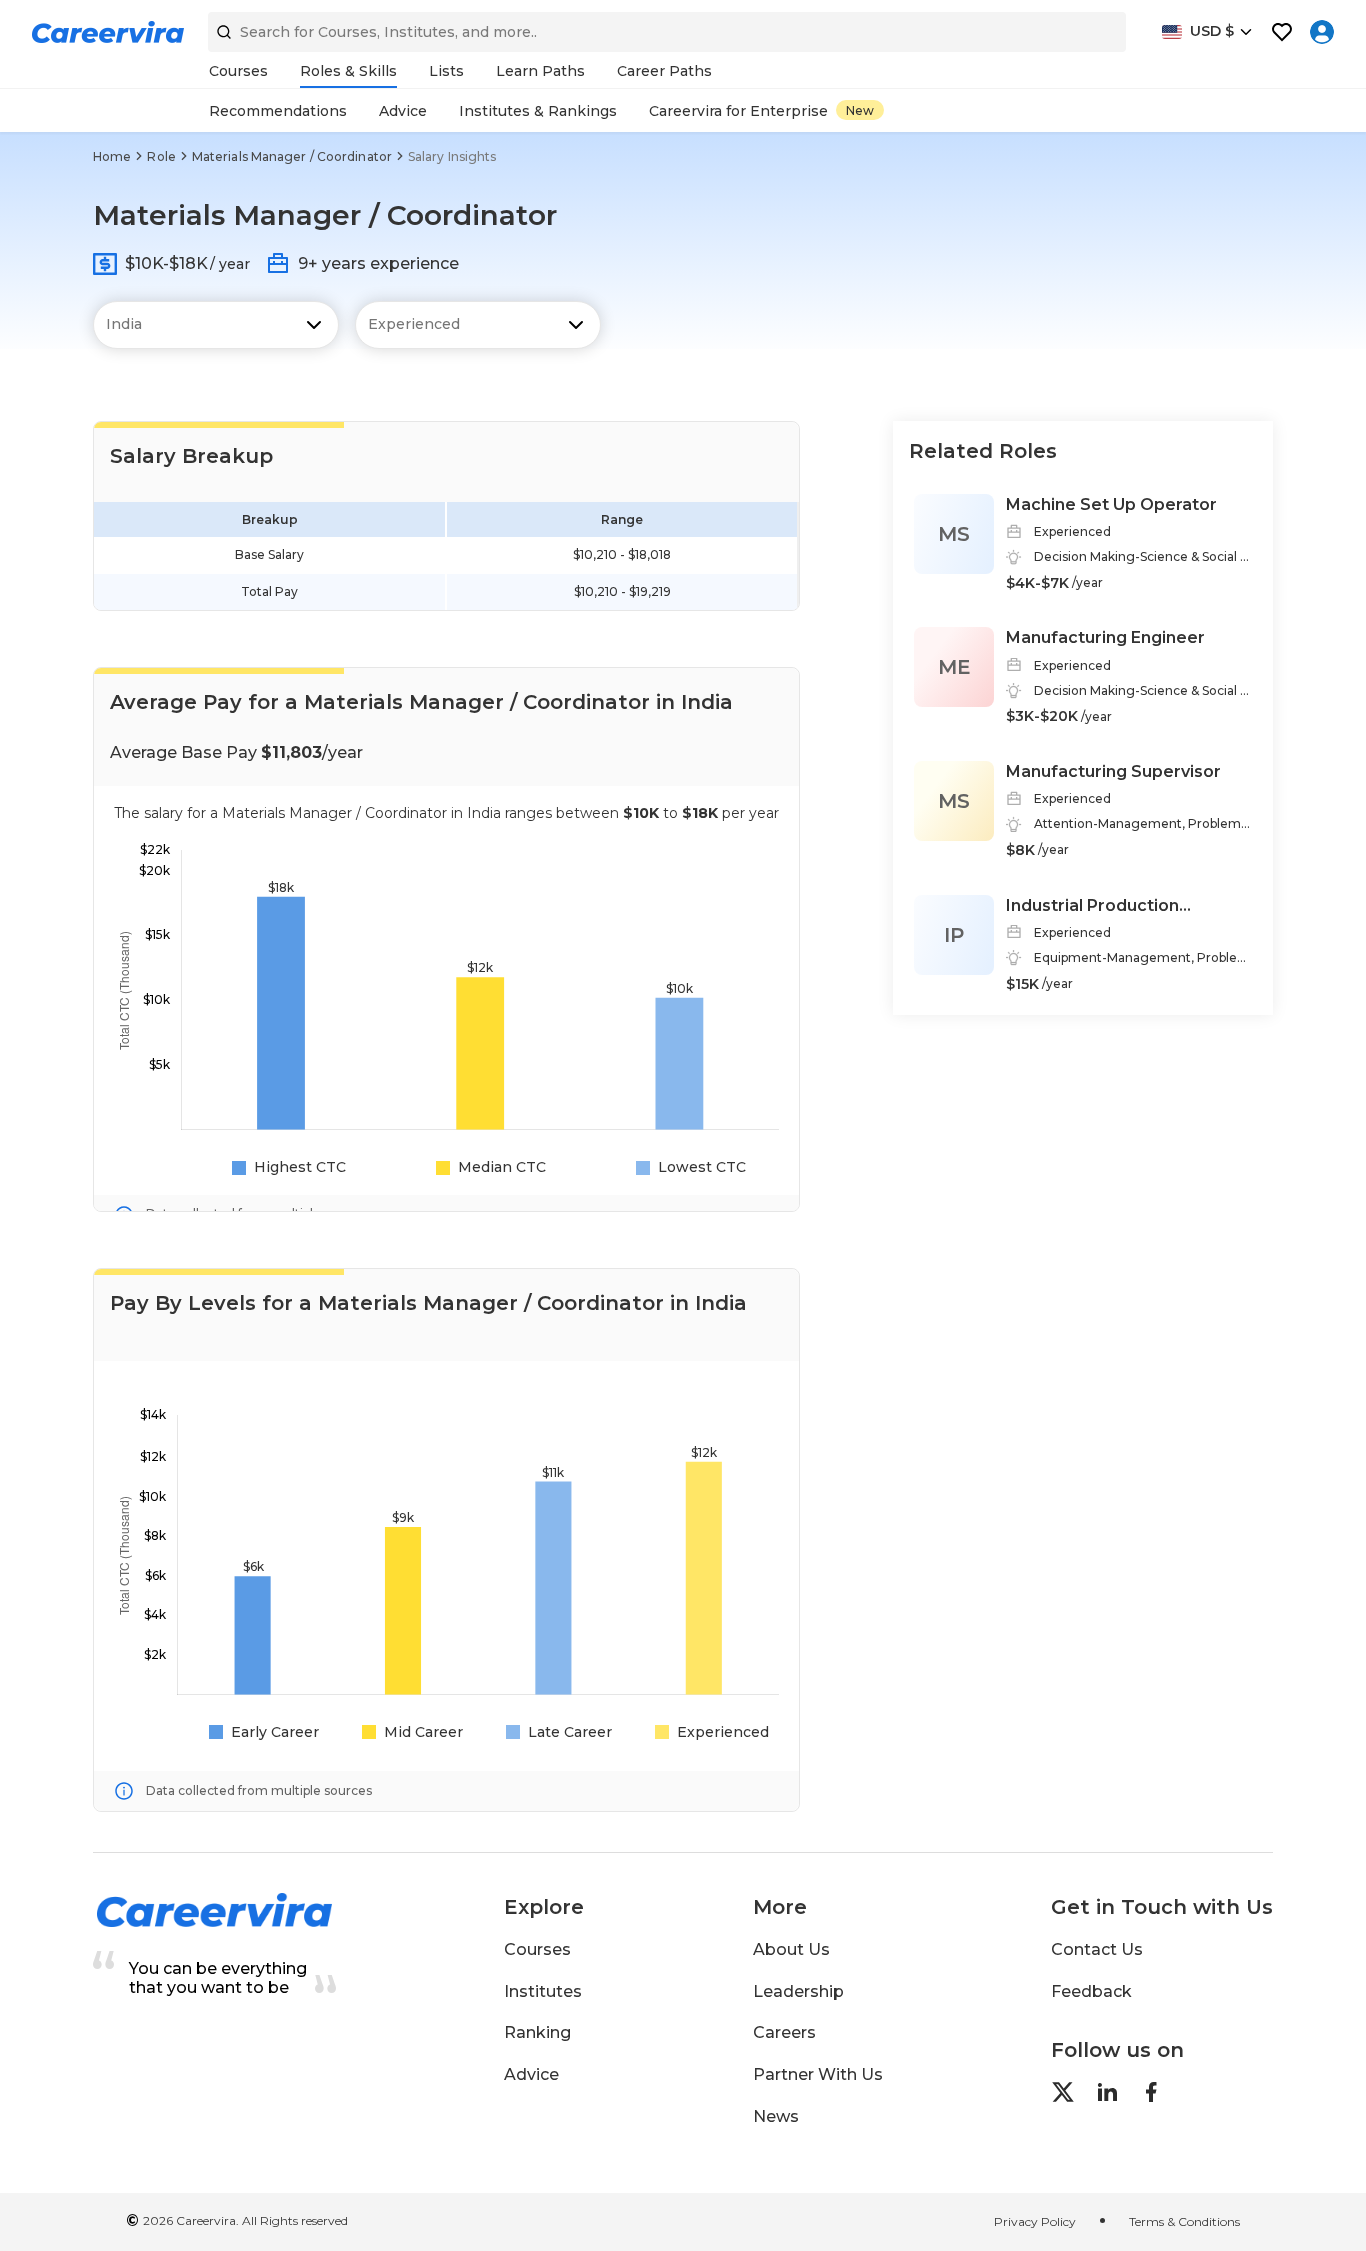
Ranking (537, 2032)
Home (112, 156)
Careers (784, 2032)
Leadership (798, 1991)
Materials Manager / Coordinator (292, 156)
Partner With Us (818, 2074)
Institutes (543, 1991)
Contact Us (1097, 1949)
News (776, 2116)
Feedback (1091, 1991)
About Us (791, 1949)
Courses (537, 1949)
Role (161, 156)
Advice (531, 2074)
